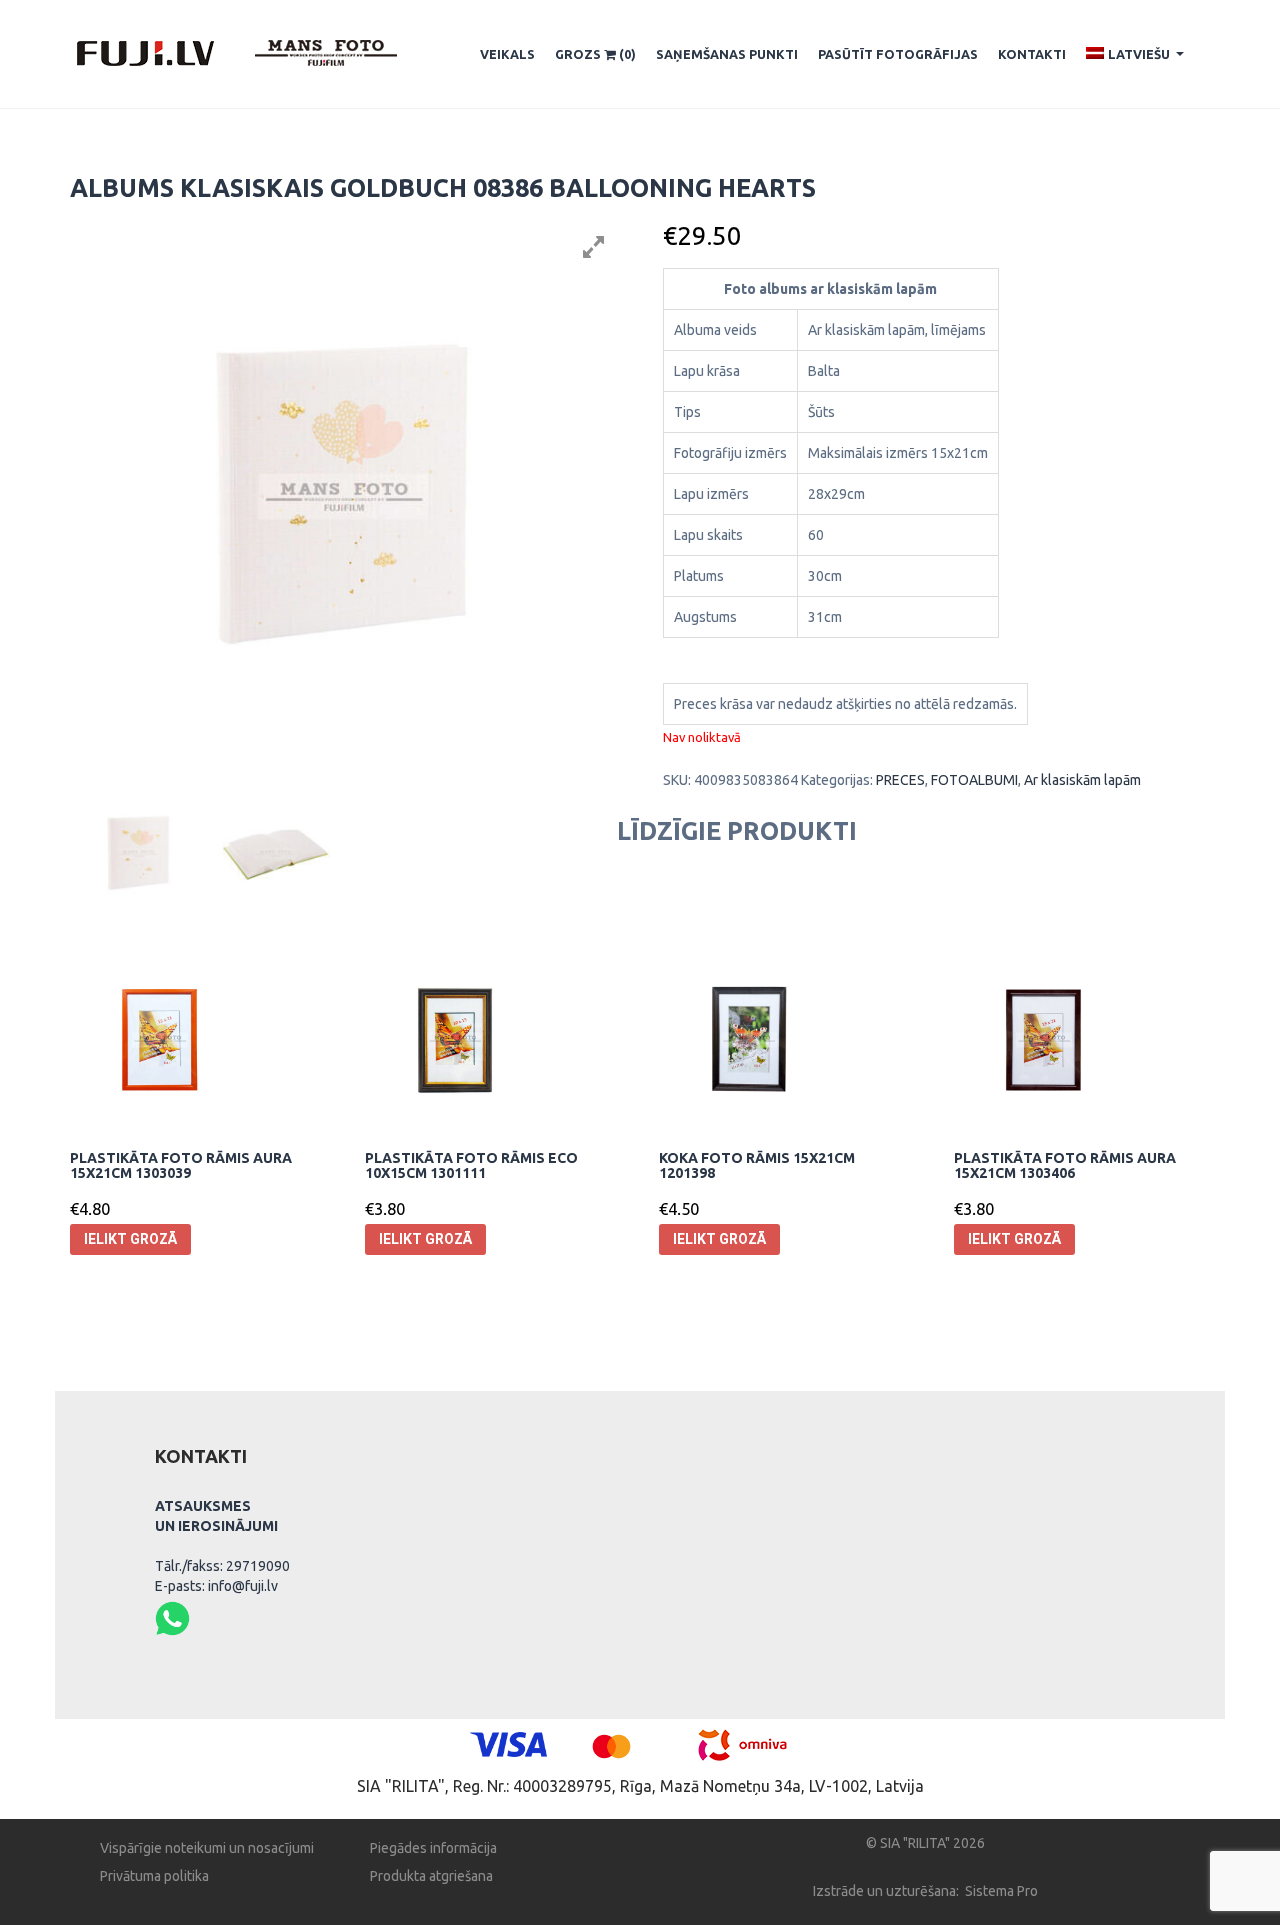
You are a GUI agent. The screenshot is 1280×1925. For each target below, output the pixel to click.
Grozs (595, 54)
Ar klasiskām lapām (1082, 780)
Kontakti (1032, 54)
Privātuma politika (154, 1876)
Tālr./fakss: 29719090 (222, 1566)
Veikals (507, 54)
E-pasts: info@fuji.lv (216, 1586)
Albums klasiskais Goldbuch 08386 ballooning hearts (443, 188)
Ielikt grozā (130, 1239)
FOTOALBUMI (974, 780)
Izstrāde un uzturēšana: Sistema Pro (925, 1891)
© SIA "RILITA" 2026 (925, 1843)
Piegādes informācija (433, 1848)
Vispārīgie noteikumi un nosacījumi (207, 1848)
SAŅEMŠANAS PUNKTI (727, 54)
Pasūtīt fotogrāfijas (898, 54)
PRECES (900, 780)
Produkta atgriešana (431, 1876)
